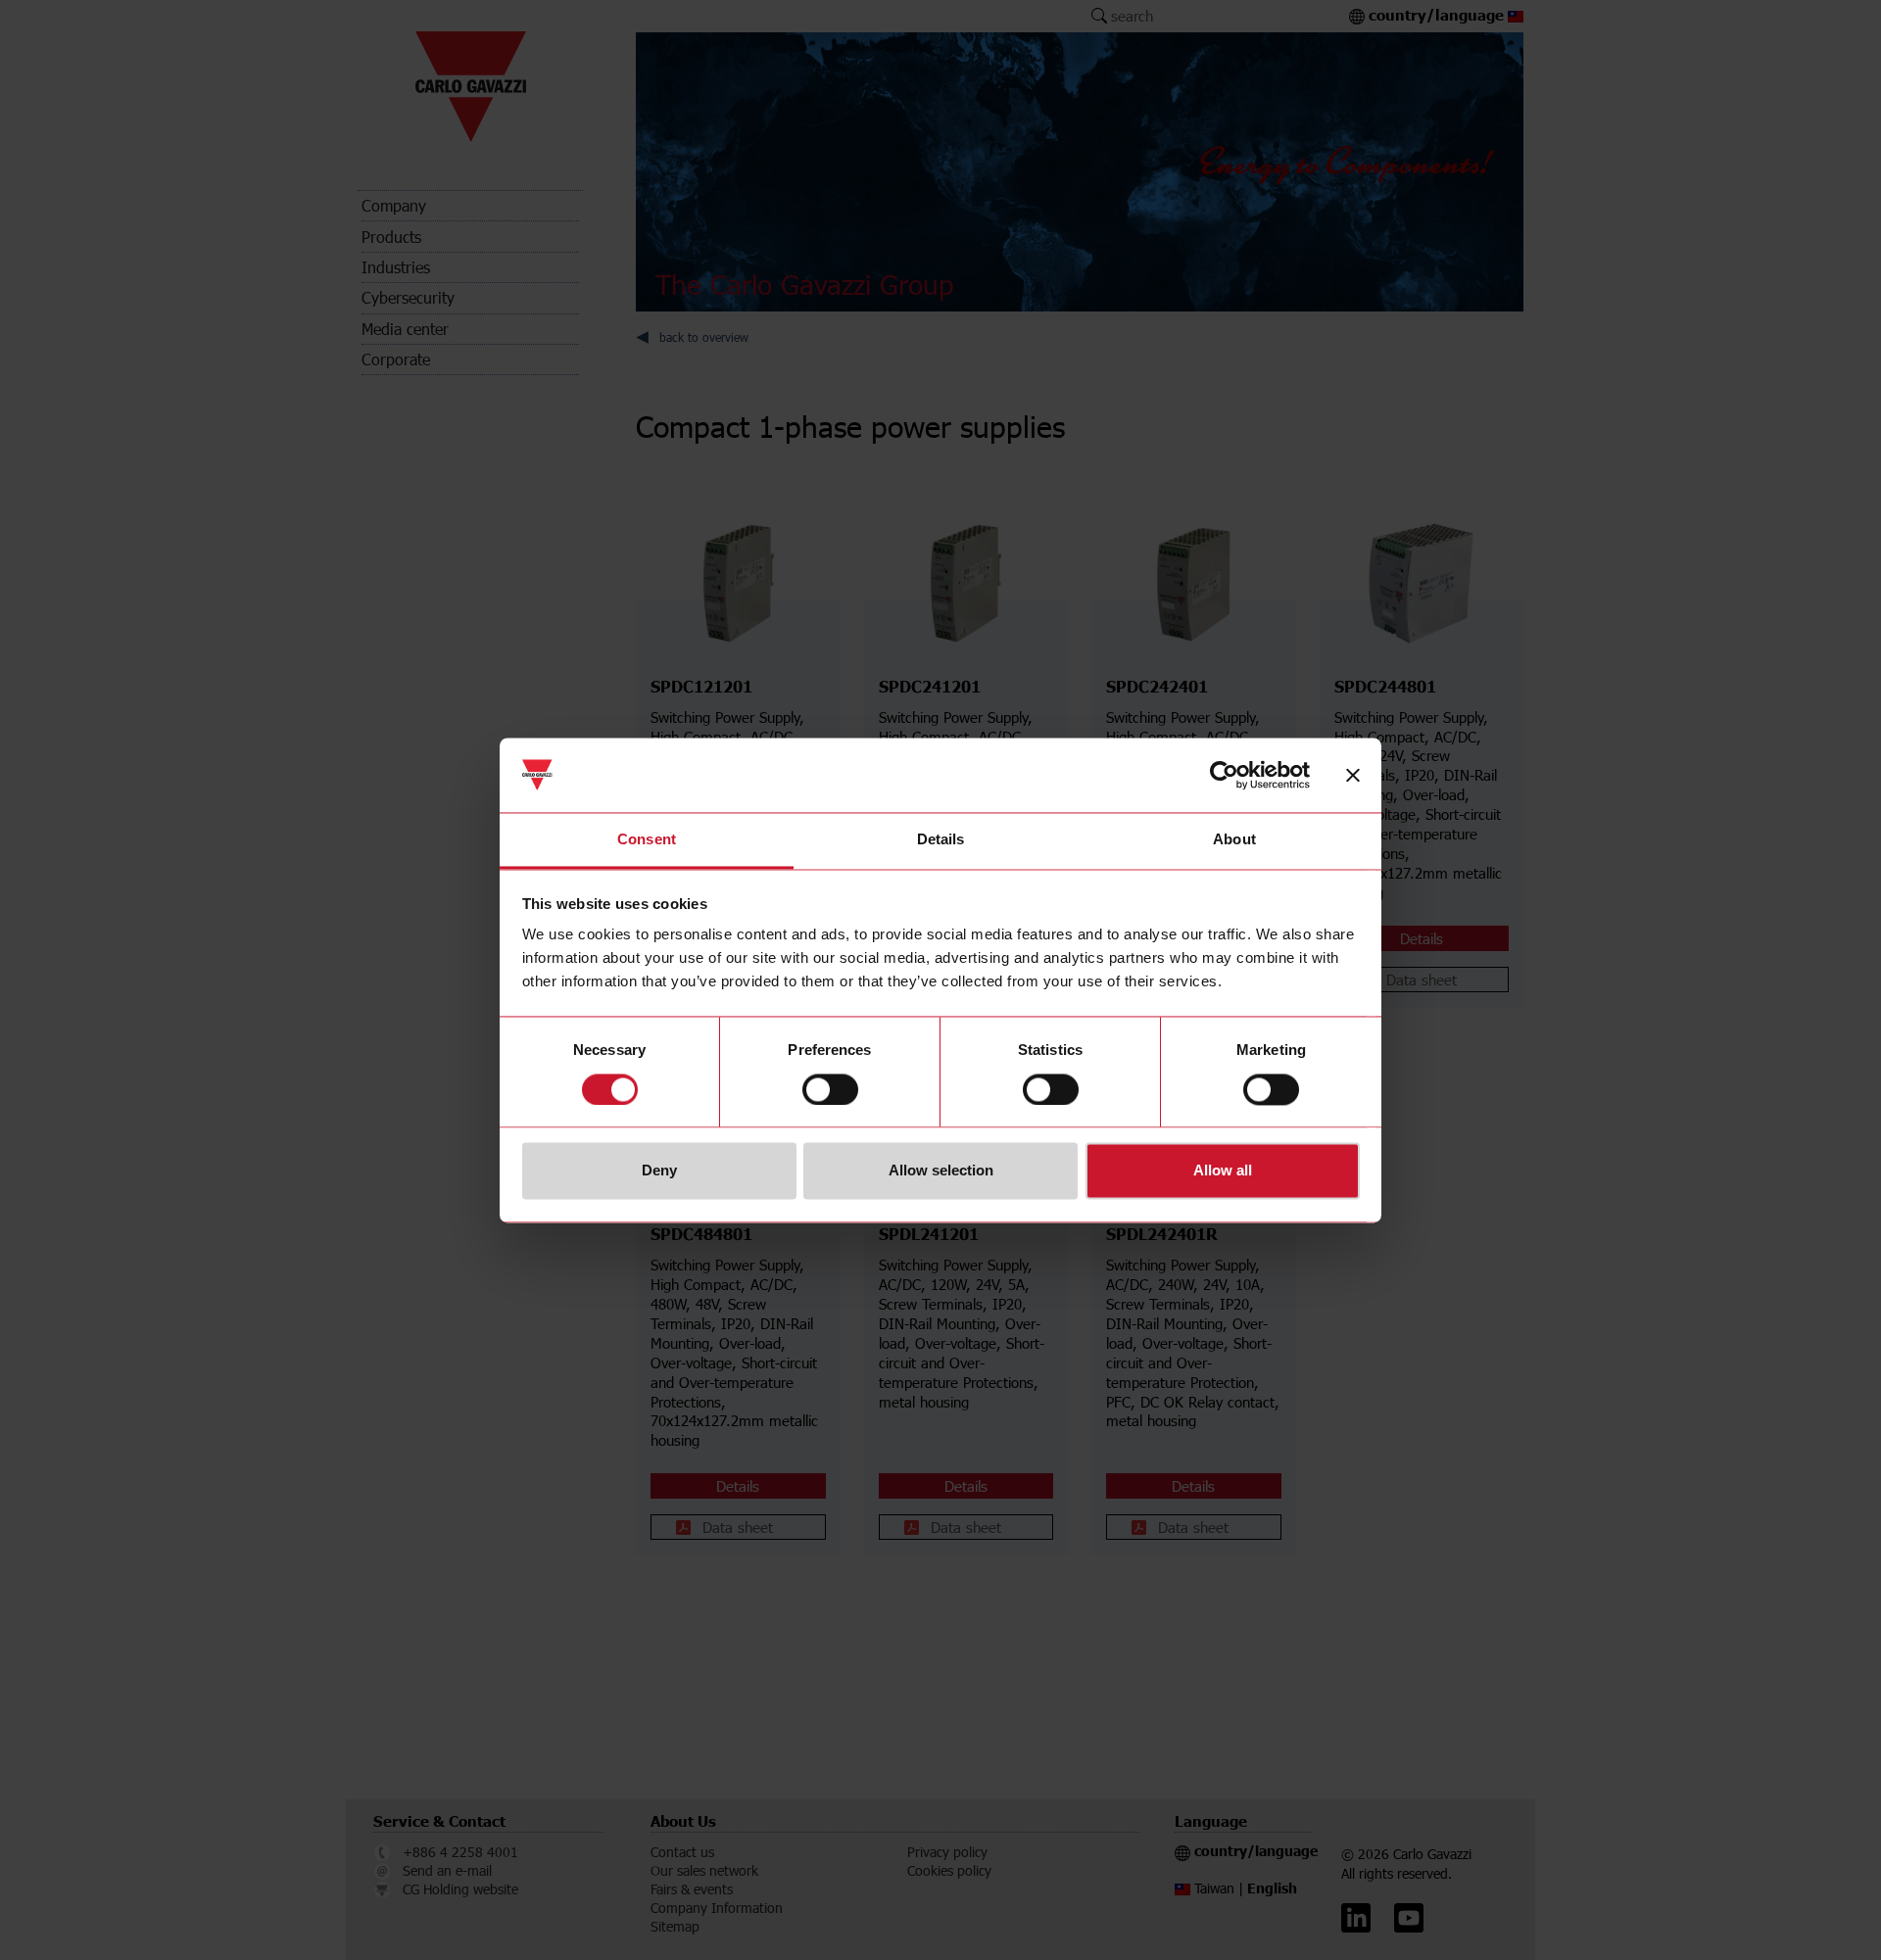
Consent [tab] (647, 840)
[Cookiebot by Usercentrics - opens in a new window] (1224, 775)
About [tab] (1234, 840)
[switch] (830, 1089)
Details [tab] (941, 840)
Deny (659, 1171)
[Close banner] (1353, 775)
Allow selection (941, 1171)
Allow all (1223, 1171)
